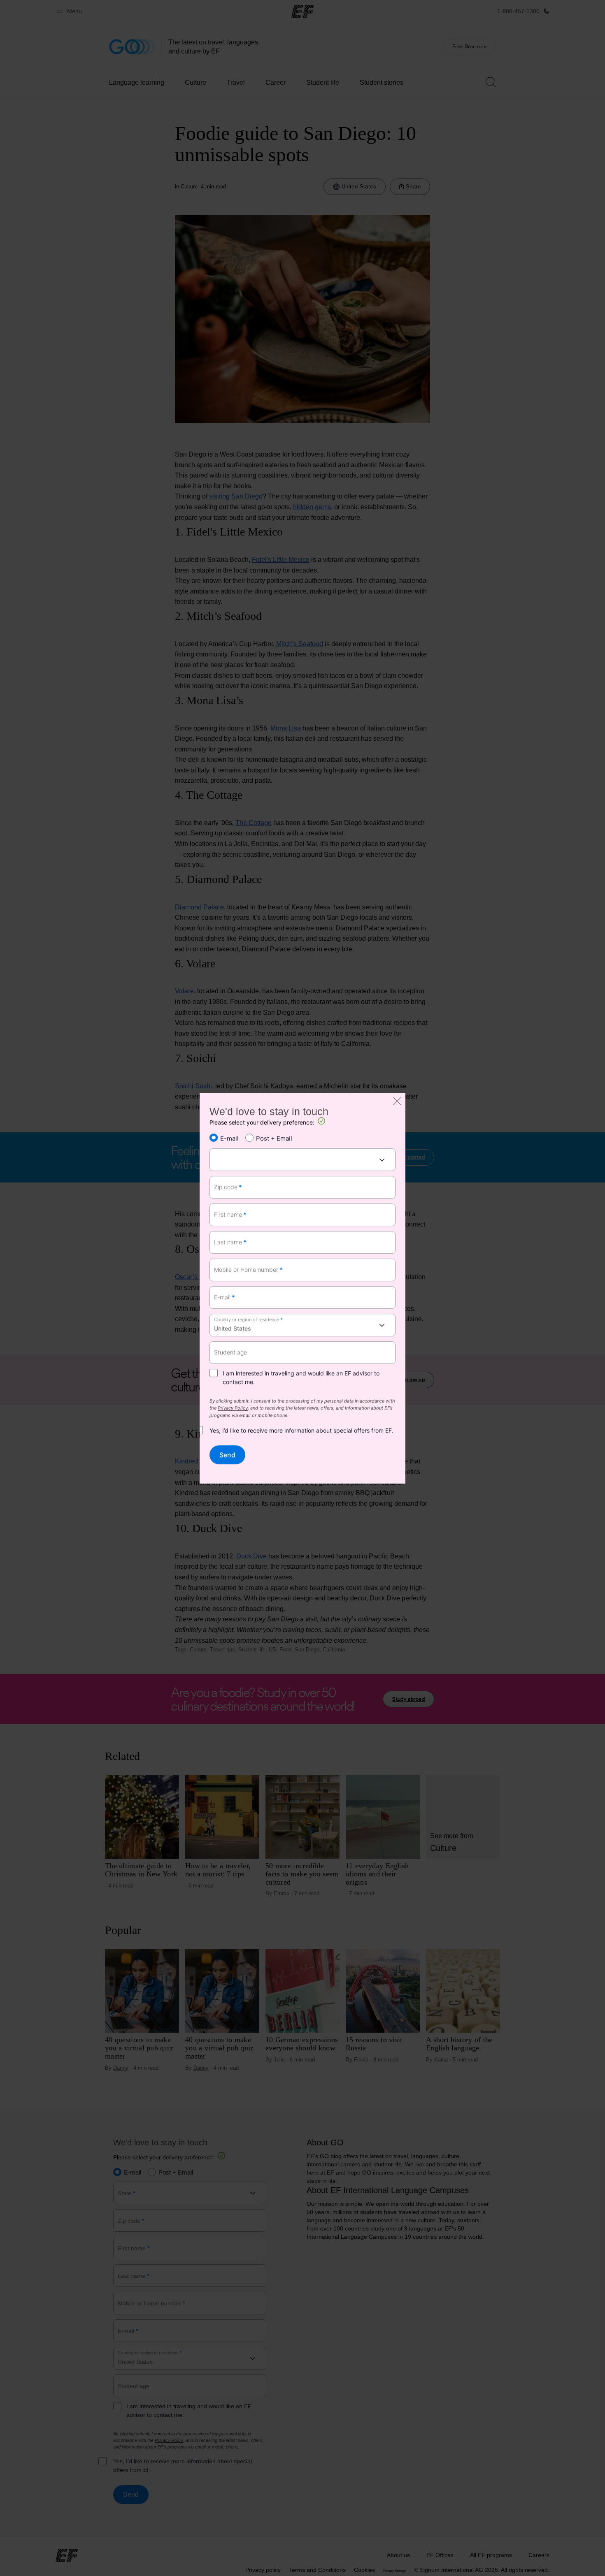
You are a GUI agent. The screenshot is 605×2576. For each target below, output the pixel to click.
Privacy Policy (233, 1409)
